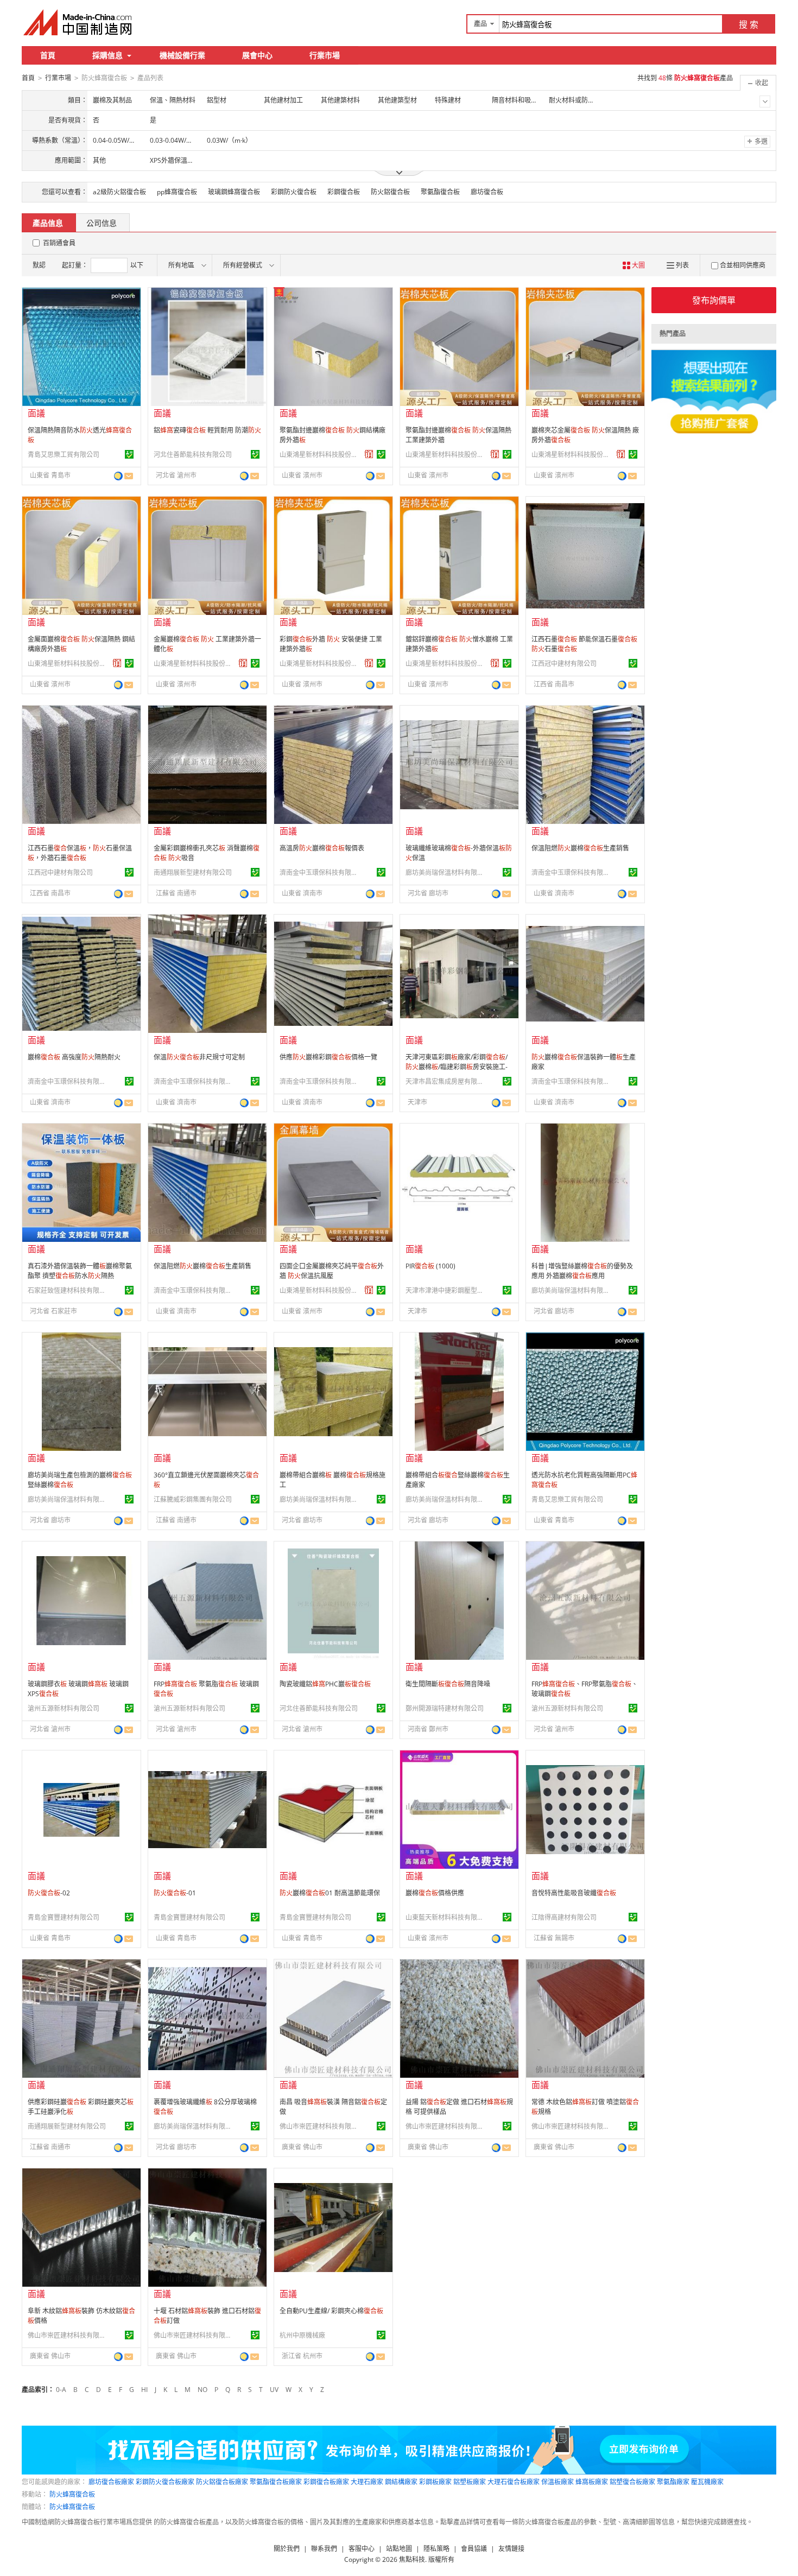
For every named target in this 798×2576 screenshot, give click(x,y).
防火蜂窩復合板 (72, 2494)
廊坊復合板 (487, 192)
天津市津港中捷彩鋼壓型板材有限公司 (446, 1290)
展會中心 (257, 55)
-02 (49, 1893)
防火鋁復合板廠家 (222, 2482)
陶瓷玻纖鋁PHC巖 (325, 1684)
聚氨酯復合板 (440, 192)
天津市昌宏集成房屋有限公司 (446, 1081)
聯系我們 (324, 2549)
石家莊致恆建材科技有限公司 (68, 1290)
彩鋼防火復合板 (294, 192)
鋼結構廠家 (401, 2482)
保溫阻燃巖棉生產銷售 (580, 848)
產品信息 (48, 223)
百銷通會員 (59, 243)
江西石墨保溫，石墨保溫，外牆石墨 (80, 853)
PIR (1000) (430, 1266)
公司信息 (102, 223)
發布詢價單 (714, 300)
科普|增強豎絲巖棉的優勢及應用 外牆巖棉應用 (582, 1271)
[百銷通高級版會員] (369, 454)
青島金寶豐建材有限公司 (64, 1917)
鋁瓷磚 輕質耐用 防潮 (207, 430)
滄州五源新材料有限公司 (64, 1708)
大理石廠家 (367, 2482)
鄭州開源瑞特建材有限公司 (445, 1708)
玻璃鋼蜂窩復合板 (234, 192)
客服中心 (362, 2549)
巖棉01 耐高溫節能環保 (330, 1893)
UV (274, 2390)
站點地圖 (399, 2549)
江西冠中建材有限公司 (564, 664)
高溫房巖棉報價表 (322, 848)
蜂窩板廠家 (592, 2482)
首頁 (48, 55)
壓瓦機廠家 (707, 2482)
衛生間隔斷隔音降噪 (448, 1684)
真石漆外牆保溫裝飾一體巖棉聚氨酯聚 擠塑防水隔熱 (80, 1271)
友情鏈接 (511, 2549)
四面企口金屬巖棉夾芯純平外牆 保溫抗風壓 (332, 1271)
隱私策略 (436, 2549)
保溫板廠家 (558, 2482)
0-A (61, 2390)
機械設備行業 (182, 55)
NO (202, 2390)
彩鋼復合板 (344, 192)
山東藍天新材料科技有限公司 (446, 1917)
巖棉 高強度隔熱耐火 (74, 1057)
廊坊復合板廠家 (111, 2482)
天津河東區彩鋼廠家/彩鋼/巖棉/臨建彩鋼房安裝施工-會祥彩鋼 (457, 1067)
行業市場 (325, 55)
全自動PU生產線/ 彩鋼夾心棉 (331, 2311)
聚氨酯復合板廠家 (276, 2482)
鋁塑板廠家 (470, 2482)
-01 (175, 1893)
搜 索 (749, 24)
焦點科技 (412, 2559)
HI (144, 2390)
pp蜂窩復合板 (177, 192)
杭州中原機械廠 (302, 2335)
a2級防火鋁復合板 (119, 192)
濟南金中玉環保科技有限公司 (320, 873)
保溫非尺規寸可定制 (199, 1057)
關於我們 (287, 2549)
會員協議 (474, 2549)
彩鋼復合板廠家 (326, 2482)
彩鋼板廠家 (435, 2482)
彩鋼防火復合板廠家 (165, 2482)
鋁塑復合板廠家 (632, 2482)
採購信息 (107, 55)
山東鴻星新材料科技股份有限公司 (320, 455)
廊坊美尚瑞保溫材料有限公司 (446, 873)
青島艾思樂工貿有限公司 (64, 455)
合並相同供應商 (743, 265)
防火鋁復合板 (390, 192)
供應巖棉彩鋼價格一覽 (328, 1057)
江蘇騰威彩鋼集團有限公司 (193, 1499)
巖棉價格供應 (435, 1893)
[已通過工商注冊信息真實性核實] (129, 454)
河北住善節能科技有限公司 (193, 455)
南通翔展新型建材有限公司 (193, 873)
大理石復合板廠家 (514, 2482)
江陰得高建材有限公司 (564, 1917)
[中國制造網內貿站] (79, 22)
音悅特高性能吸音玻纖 (574, 1893)
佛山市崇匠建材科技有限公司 (320, 2126)
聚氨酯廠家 (673, 2482)
